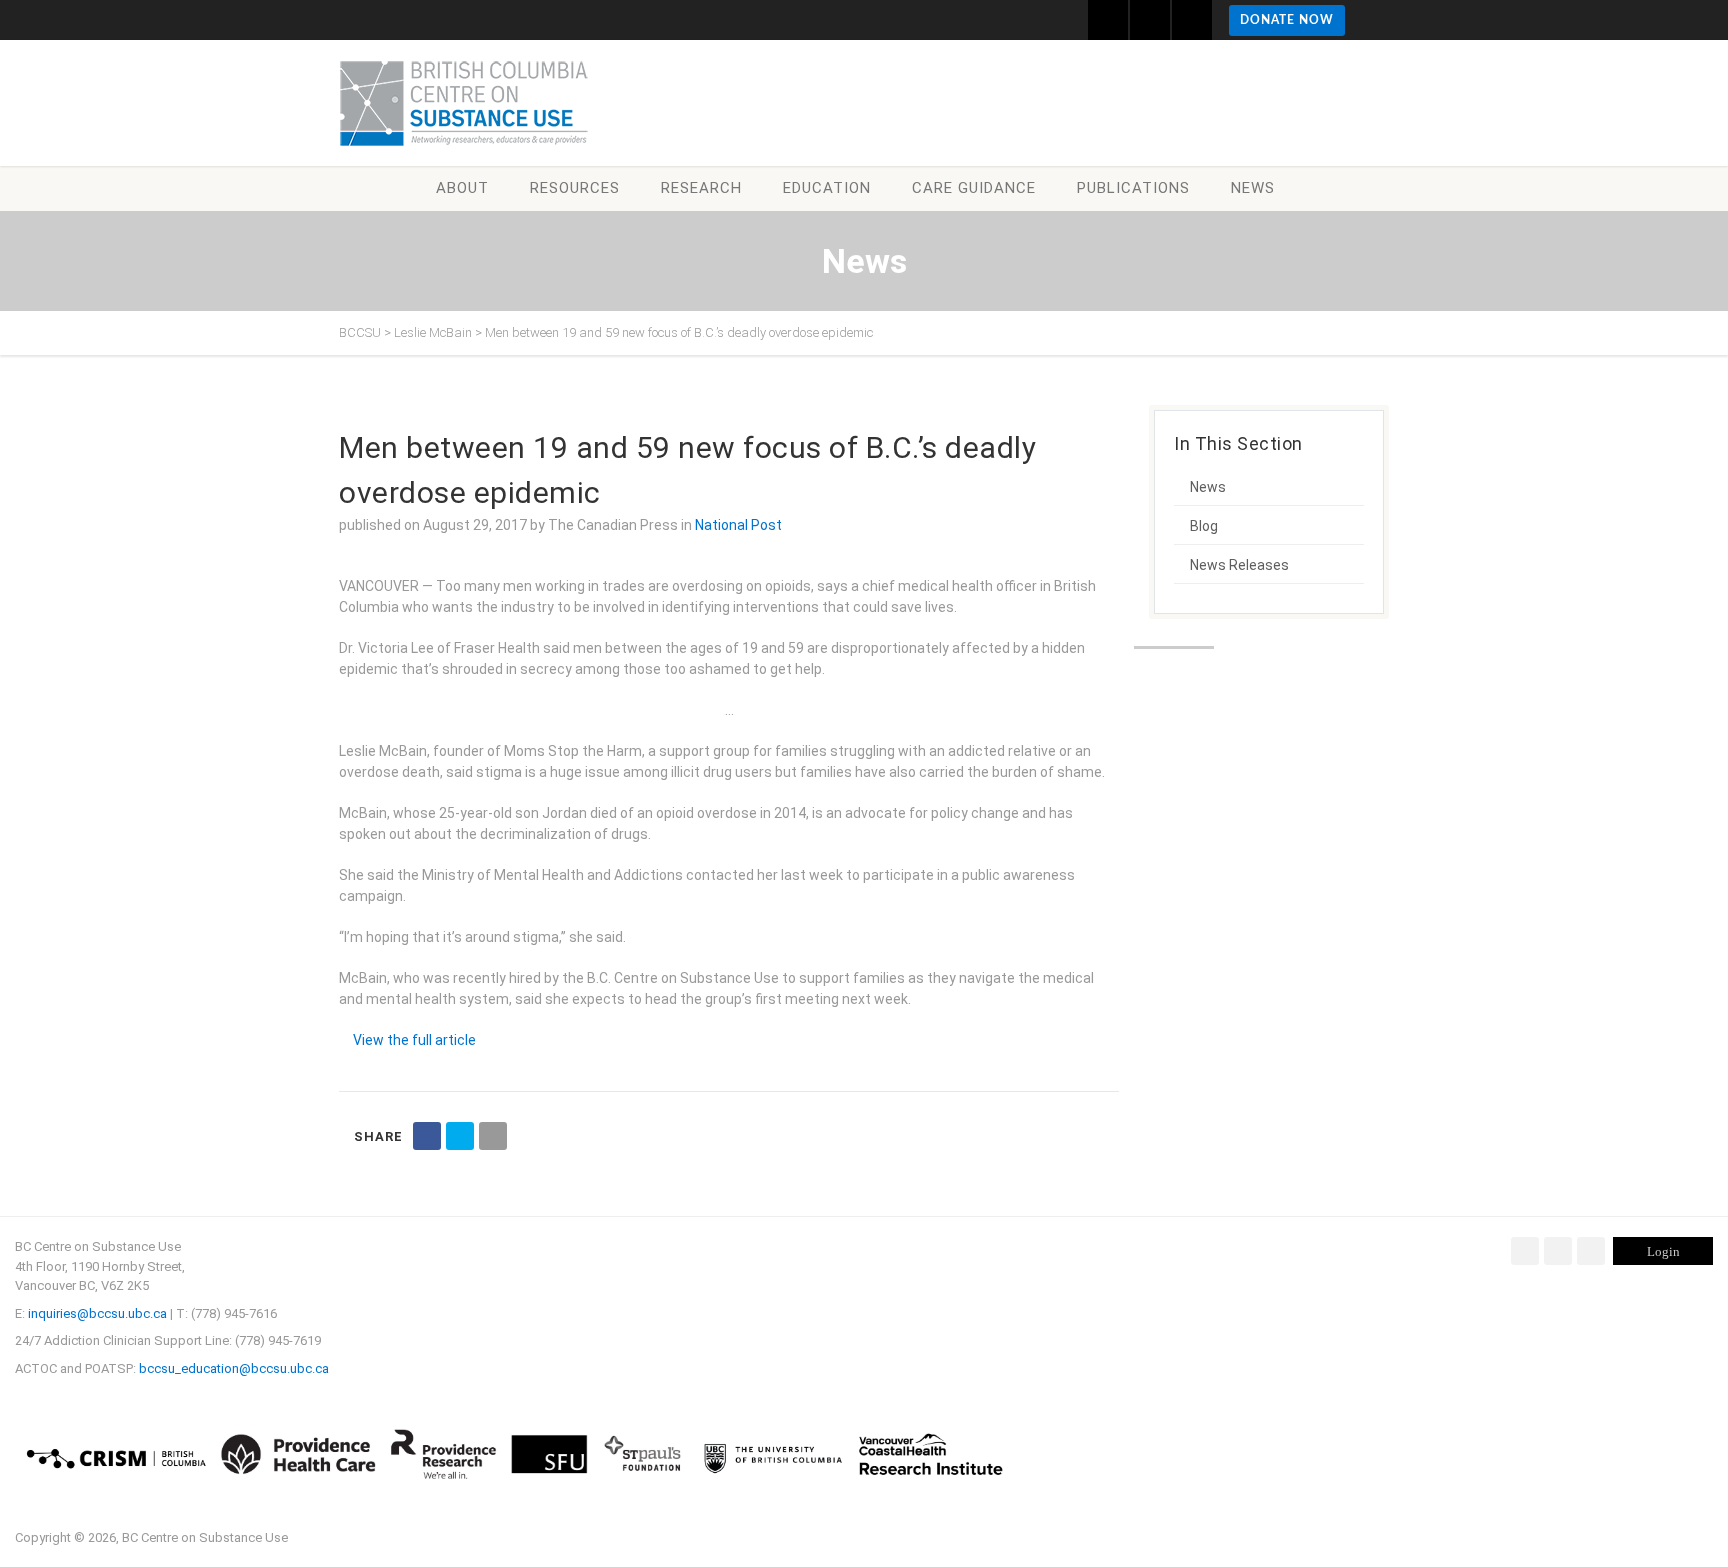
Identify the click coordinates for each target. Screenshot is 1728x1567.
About (462, 188)
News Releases (1239, 565)
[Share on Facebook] (427, 1136)
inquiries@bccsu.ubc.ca (97, 1313)
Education (827, 188)
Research (701, 188)
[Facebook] (1525, 1251)
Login (1663, 1251)
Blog (1204, 526)
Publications (1133, 188)
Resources (575, 188)
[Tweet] (460, 1136)
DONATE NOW (1287, 20)
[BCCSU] (464, 103)
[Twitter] (1558, 1251)
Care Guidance (974, 188)
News (1253, 188)
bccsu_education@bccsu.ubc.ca (234, 1368)
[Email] (493, 1136)
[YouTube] (1591, 1251)
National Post (738, 525)
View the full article (414, 1040)
